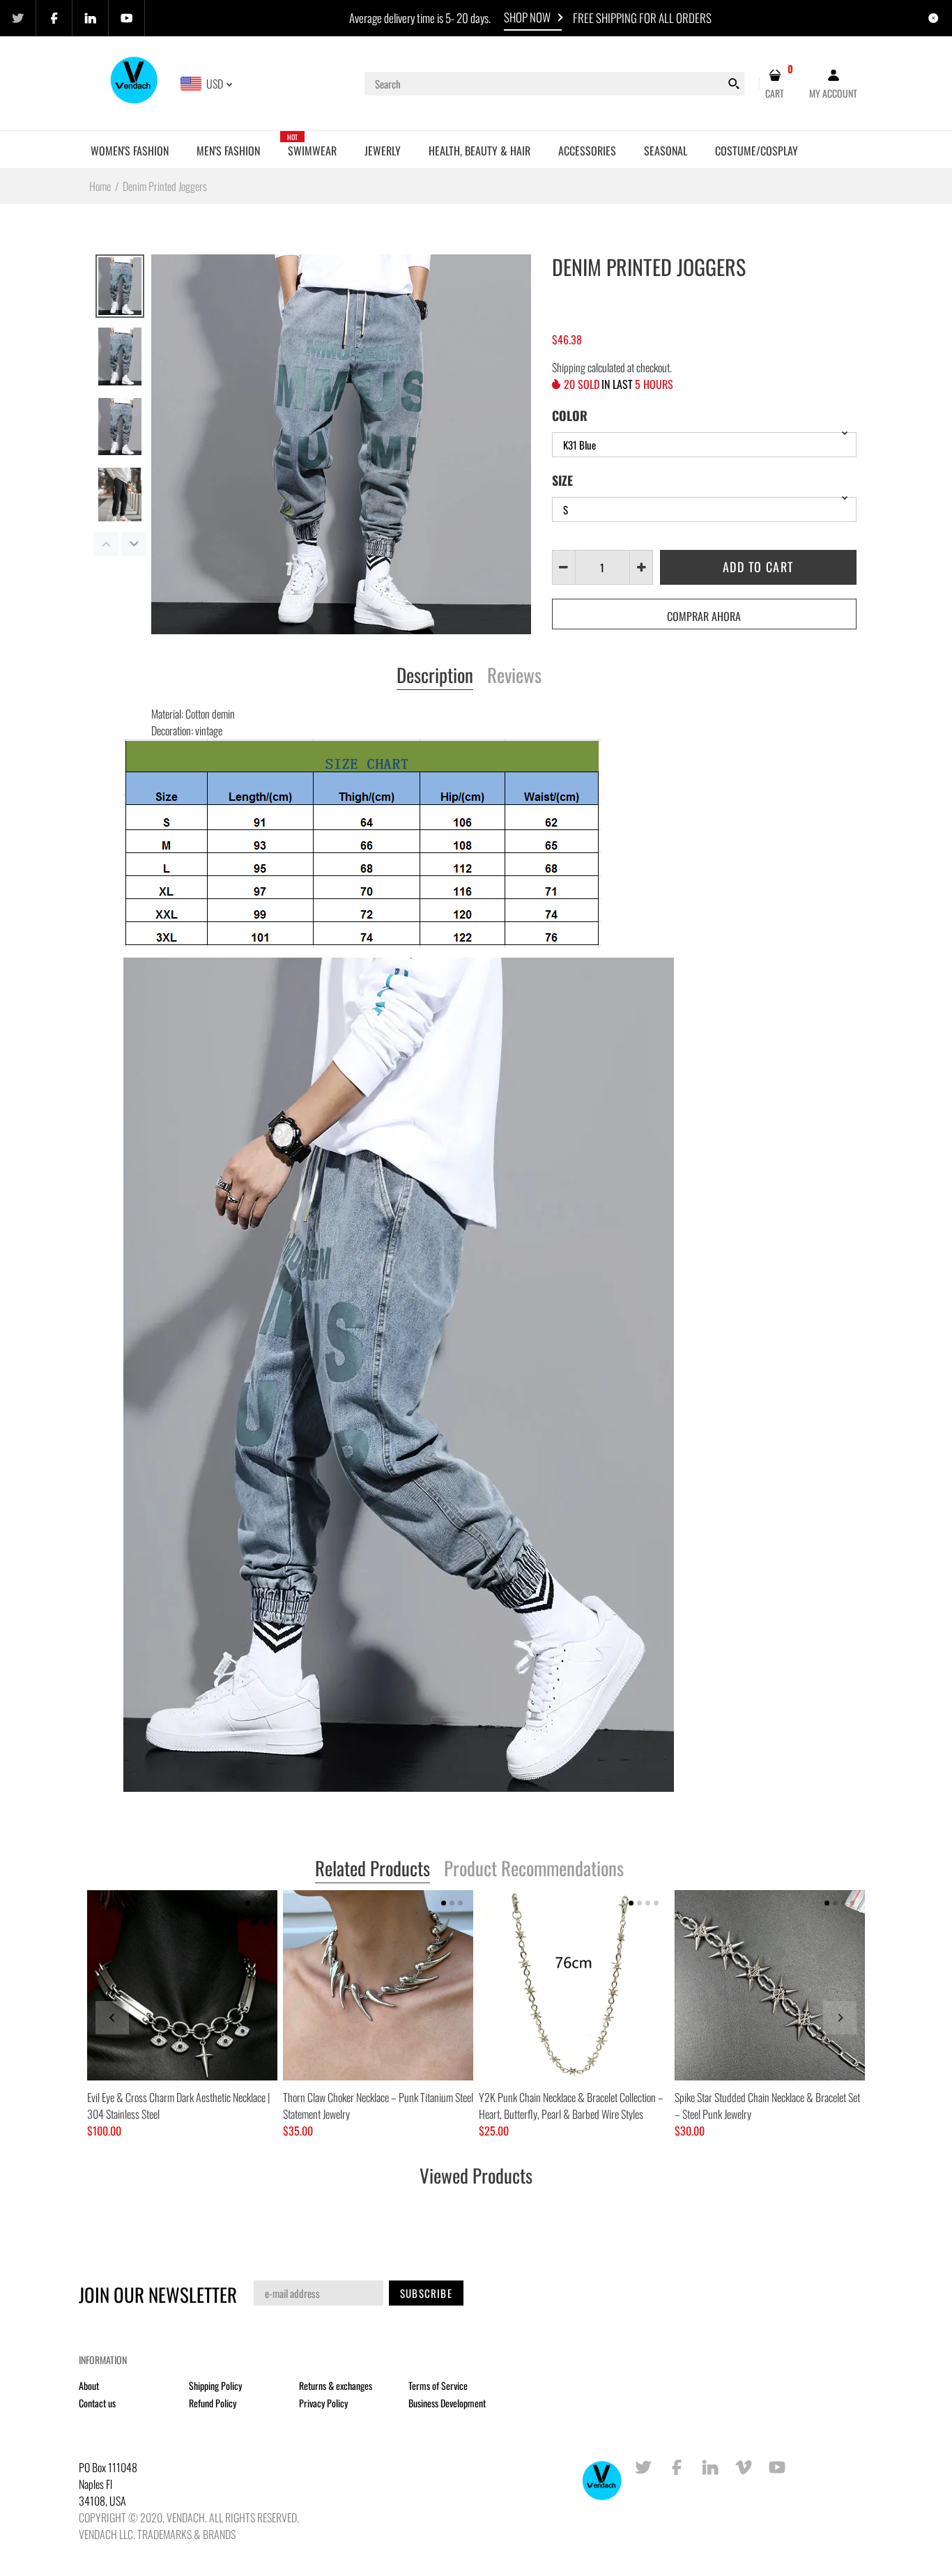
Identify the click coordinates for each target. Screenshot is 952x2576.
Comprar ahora (704, 616)
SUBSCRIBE (426, 2293)
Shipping (569, 367)
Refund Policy (213, 2403)
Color (570, 415)
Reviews (514, 676)
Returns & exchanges (336, 2385)
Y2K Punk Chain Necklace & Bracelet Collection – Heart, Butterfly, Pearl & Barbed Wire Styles (571, 2106)
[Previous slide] (112, 2018)
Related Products (373, 1869)
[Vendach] (135, 82)
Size (562, 480)
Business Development (447, 2403)
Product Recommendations (534, 1869)
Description (435, 676)
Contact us (97, 2403)
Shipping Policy (215, 2385)
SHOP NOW (527, 17)
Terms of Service (438, 2385)
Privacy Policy (323, 2403)
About (89, 2385)
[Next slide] (840, 2018)
